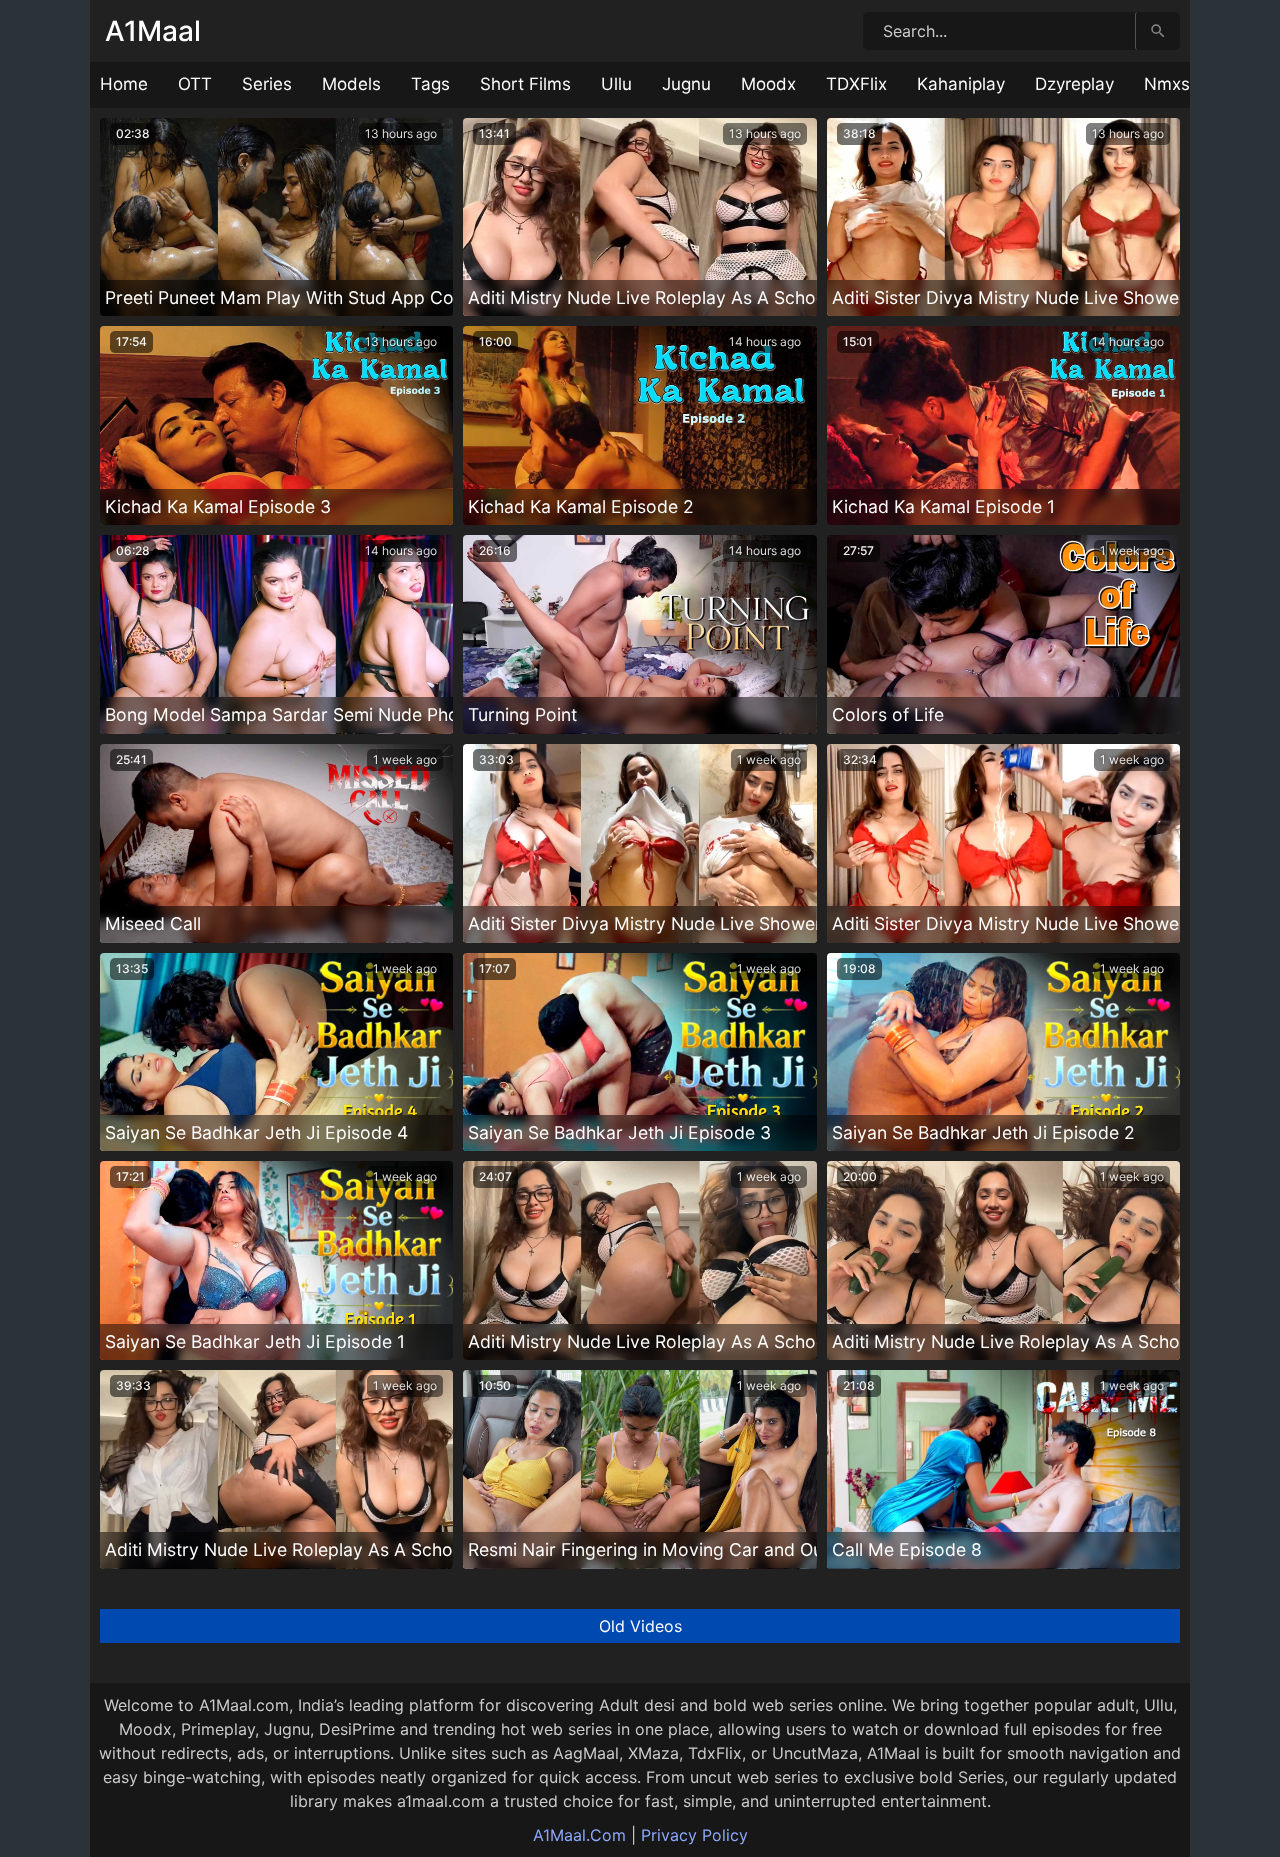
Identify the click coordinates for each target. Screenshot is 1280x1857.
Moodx (768, 84)
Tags (430, 84)
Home (124, 84)
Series (267, 84)
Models (351, 84)
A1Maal (153, 31)
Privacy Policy (694, 1835)
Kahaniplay (961, 84)
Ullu (616, 84)
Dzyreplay (1074, 84)
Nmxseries (1186, 84)
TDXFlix (856, 84)
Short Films (525, 84)
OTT (195, 84)
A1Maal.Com (579, 1835)
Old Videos (640, 1626)
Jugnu (686, 84)
